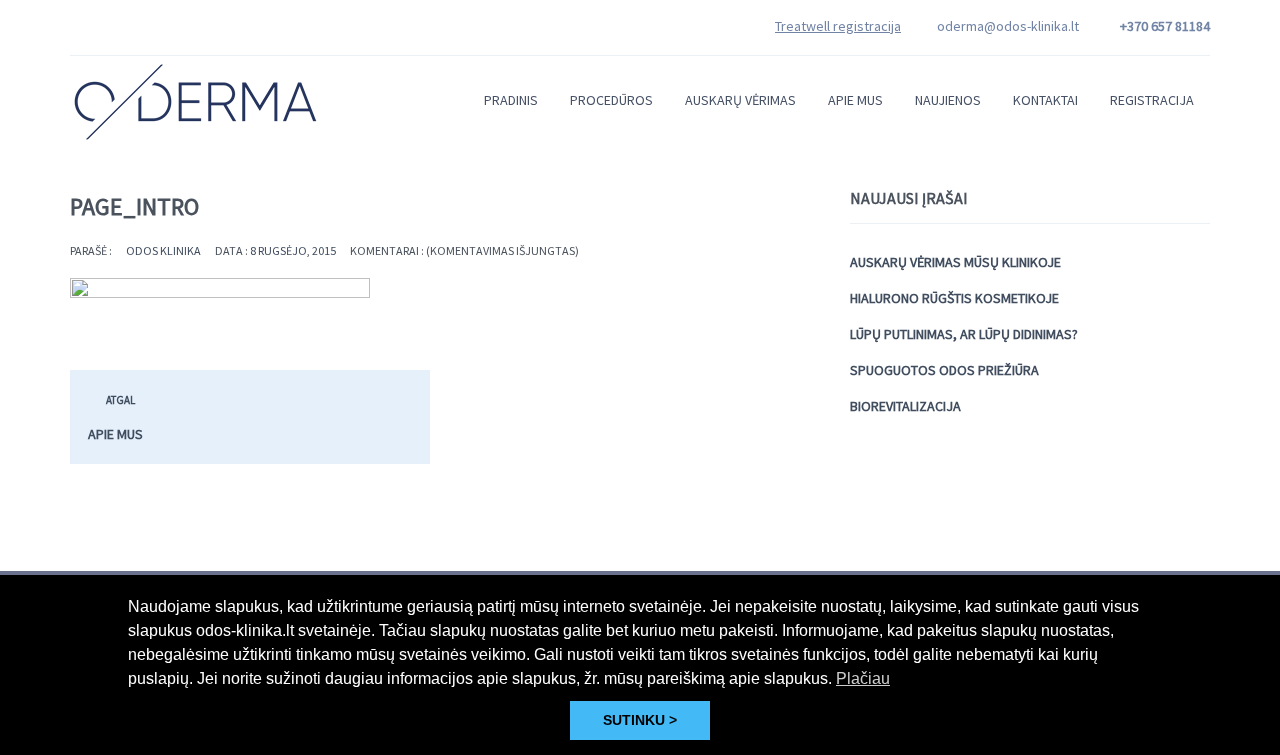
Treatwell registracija (838, 26)
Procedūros (611, 100)
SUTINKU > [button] (640, 720)
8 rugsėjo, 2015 (293, 250)
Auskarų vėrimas (740, 100)
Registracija (1152, 100)
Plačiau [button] (863, 678)
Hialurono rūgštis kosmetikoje (954, 298)
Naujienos (948, 100)
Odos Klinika (163, 250)
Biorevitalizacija (905, 406)
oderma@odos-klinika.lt (1008, 26)
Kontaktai (1045, 100)
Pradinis (511, 100)
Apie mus (855, 100)
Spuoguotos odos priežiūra (944, 370)
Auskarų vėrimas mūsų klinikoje (955, 262)
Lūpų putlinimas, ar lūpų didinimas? (964, 334)
